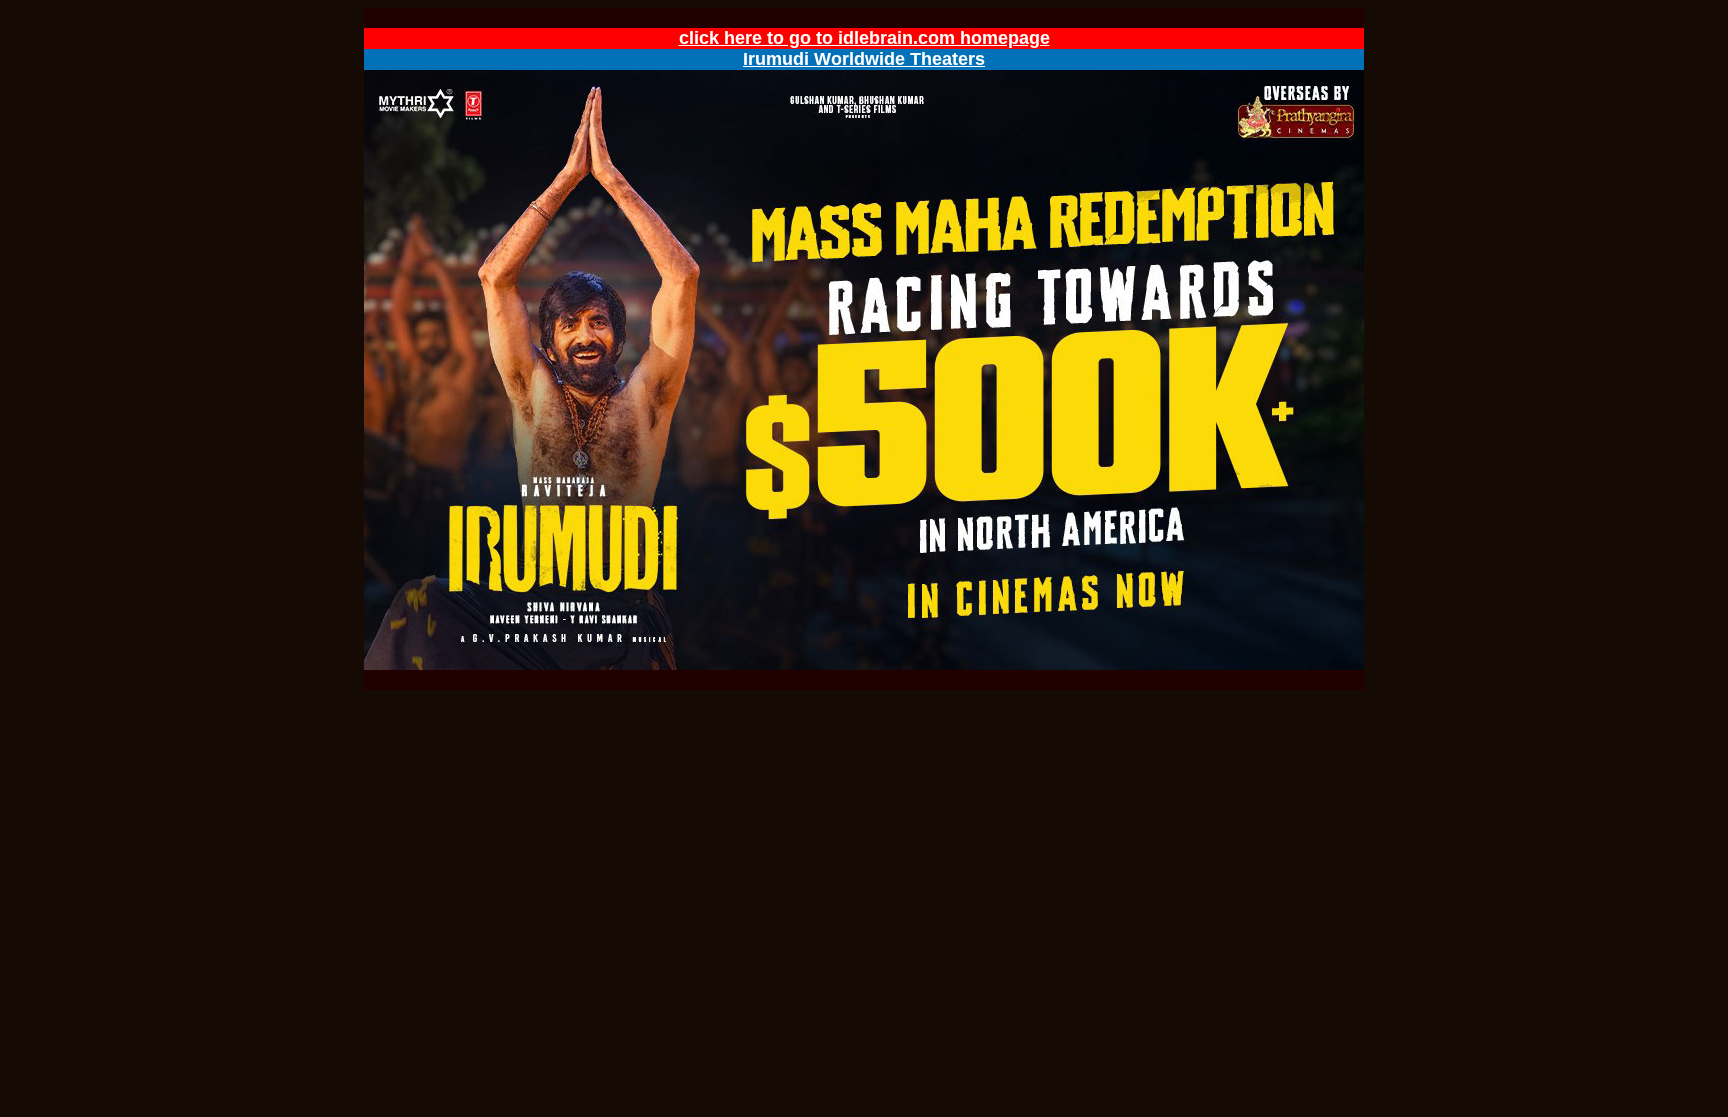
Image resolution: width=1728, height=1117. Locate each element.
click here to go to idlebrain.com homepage (864, 38)
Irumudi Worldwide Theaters (864, 59)
